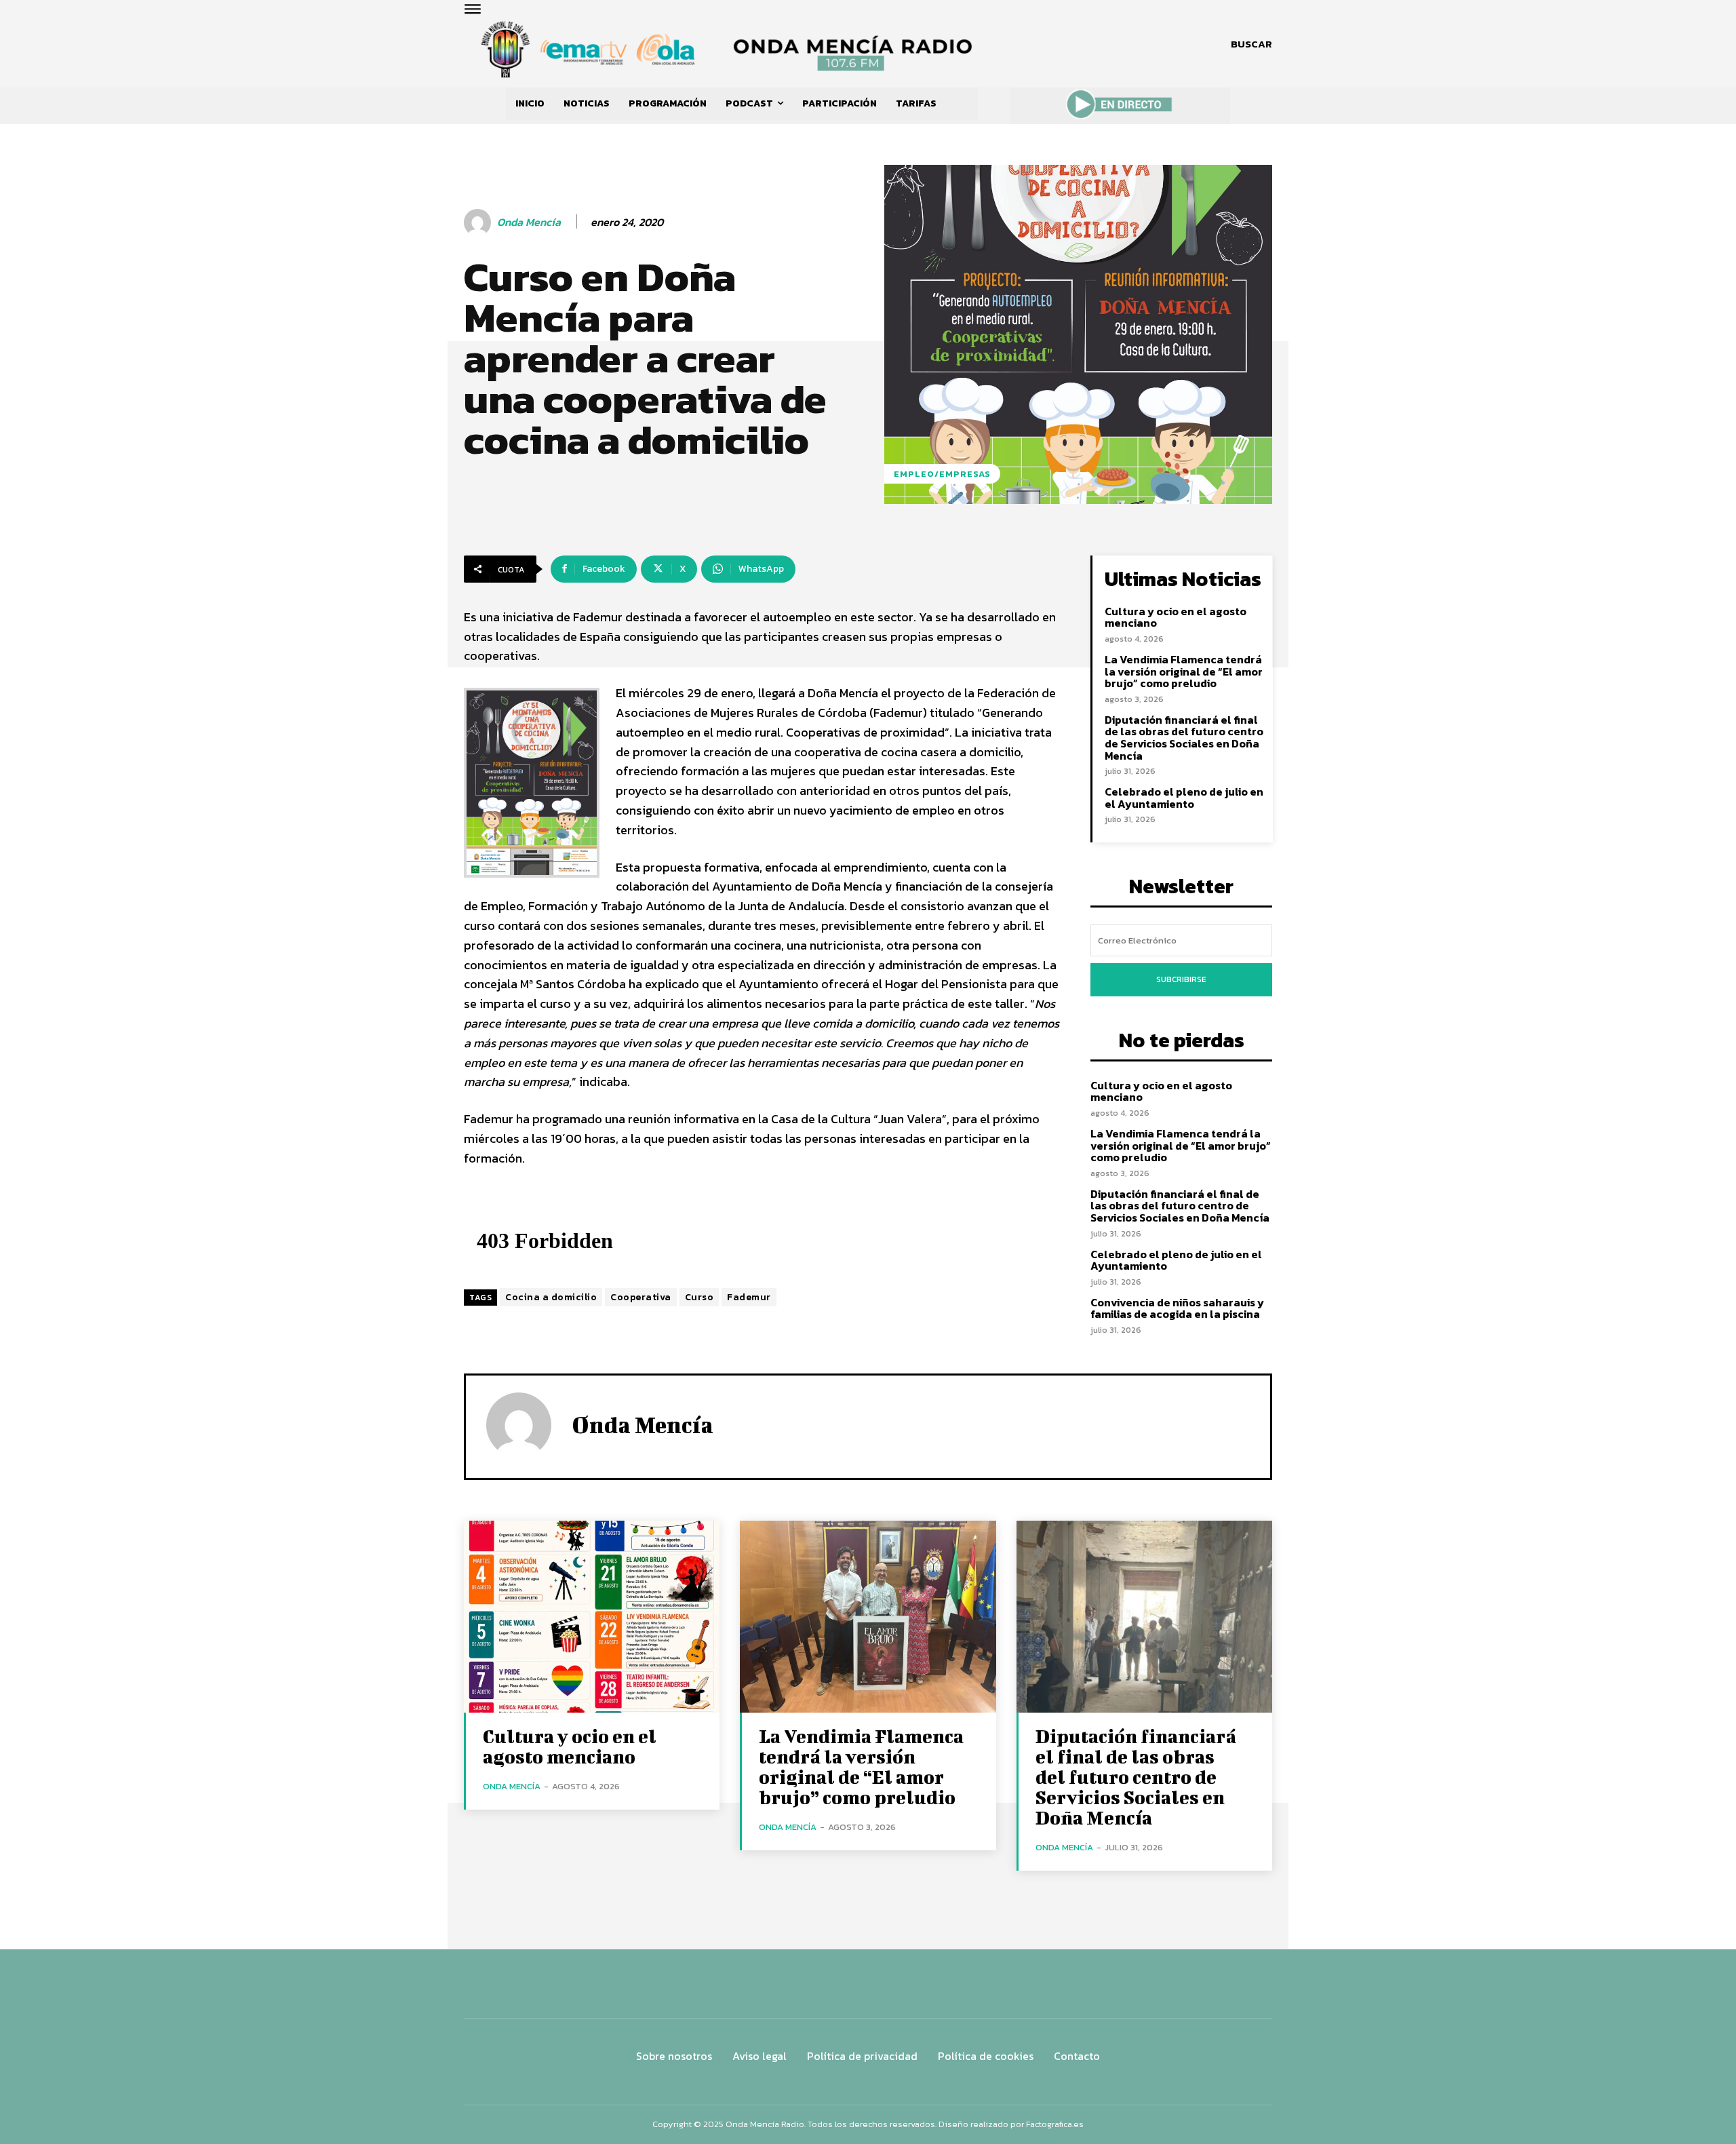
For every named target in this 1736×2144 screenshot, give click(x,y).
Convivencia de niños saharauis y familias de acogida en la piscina (1177, 1308)
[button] (1251, 44)
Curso (699, 1297)
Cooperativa (641, 1297)
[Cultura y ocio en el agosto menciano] (592, 1617)
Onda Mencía (529, 222)
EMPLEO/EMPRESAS (942, 474)
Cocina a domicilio (551, 1297)
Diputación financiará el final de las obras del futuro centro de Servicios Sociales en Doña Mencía (1184, 738)
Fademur (749, 1297)
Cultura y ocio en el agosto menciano (1176, 617)
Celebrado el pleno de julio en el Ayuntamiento (1184, 798)
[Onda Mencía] (479, 222)
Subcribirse (1181, 979)
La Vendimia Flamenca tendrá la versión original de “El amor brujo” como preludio (1184, 671)
